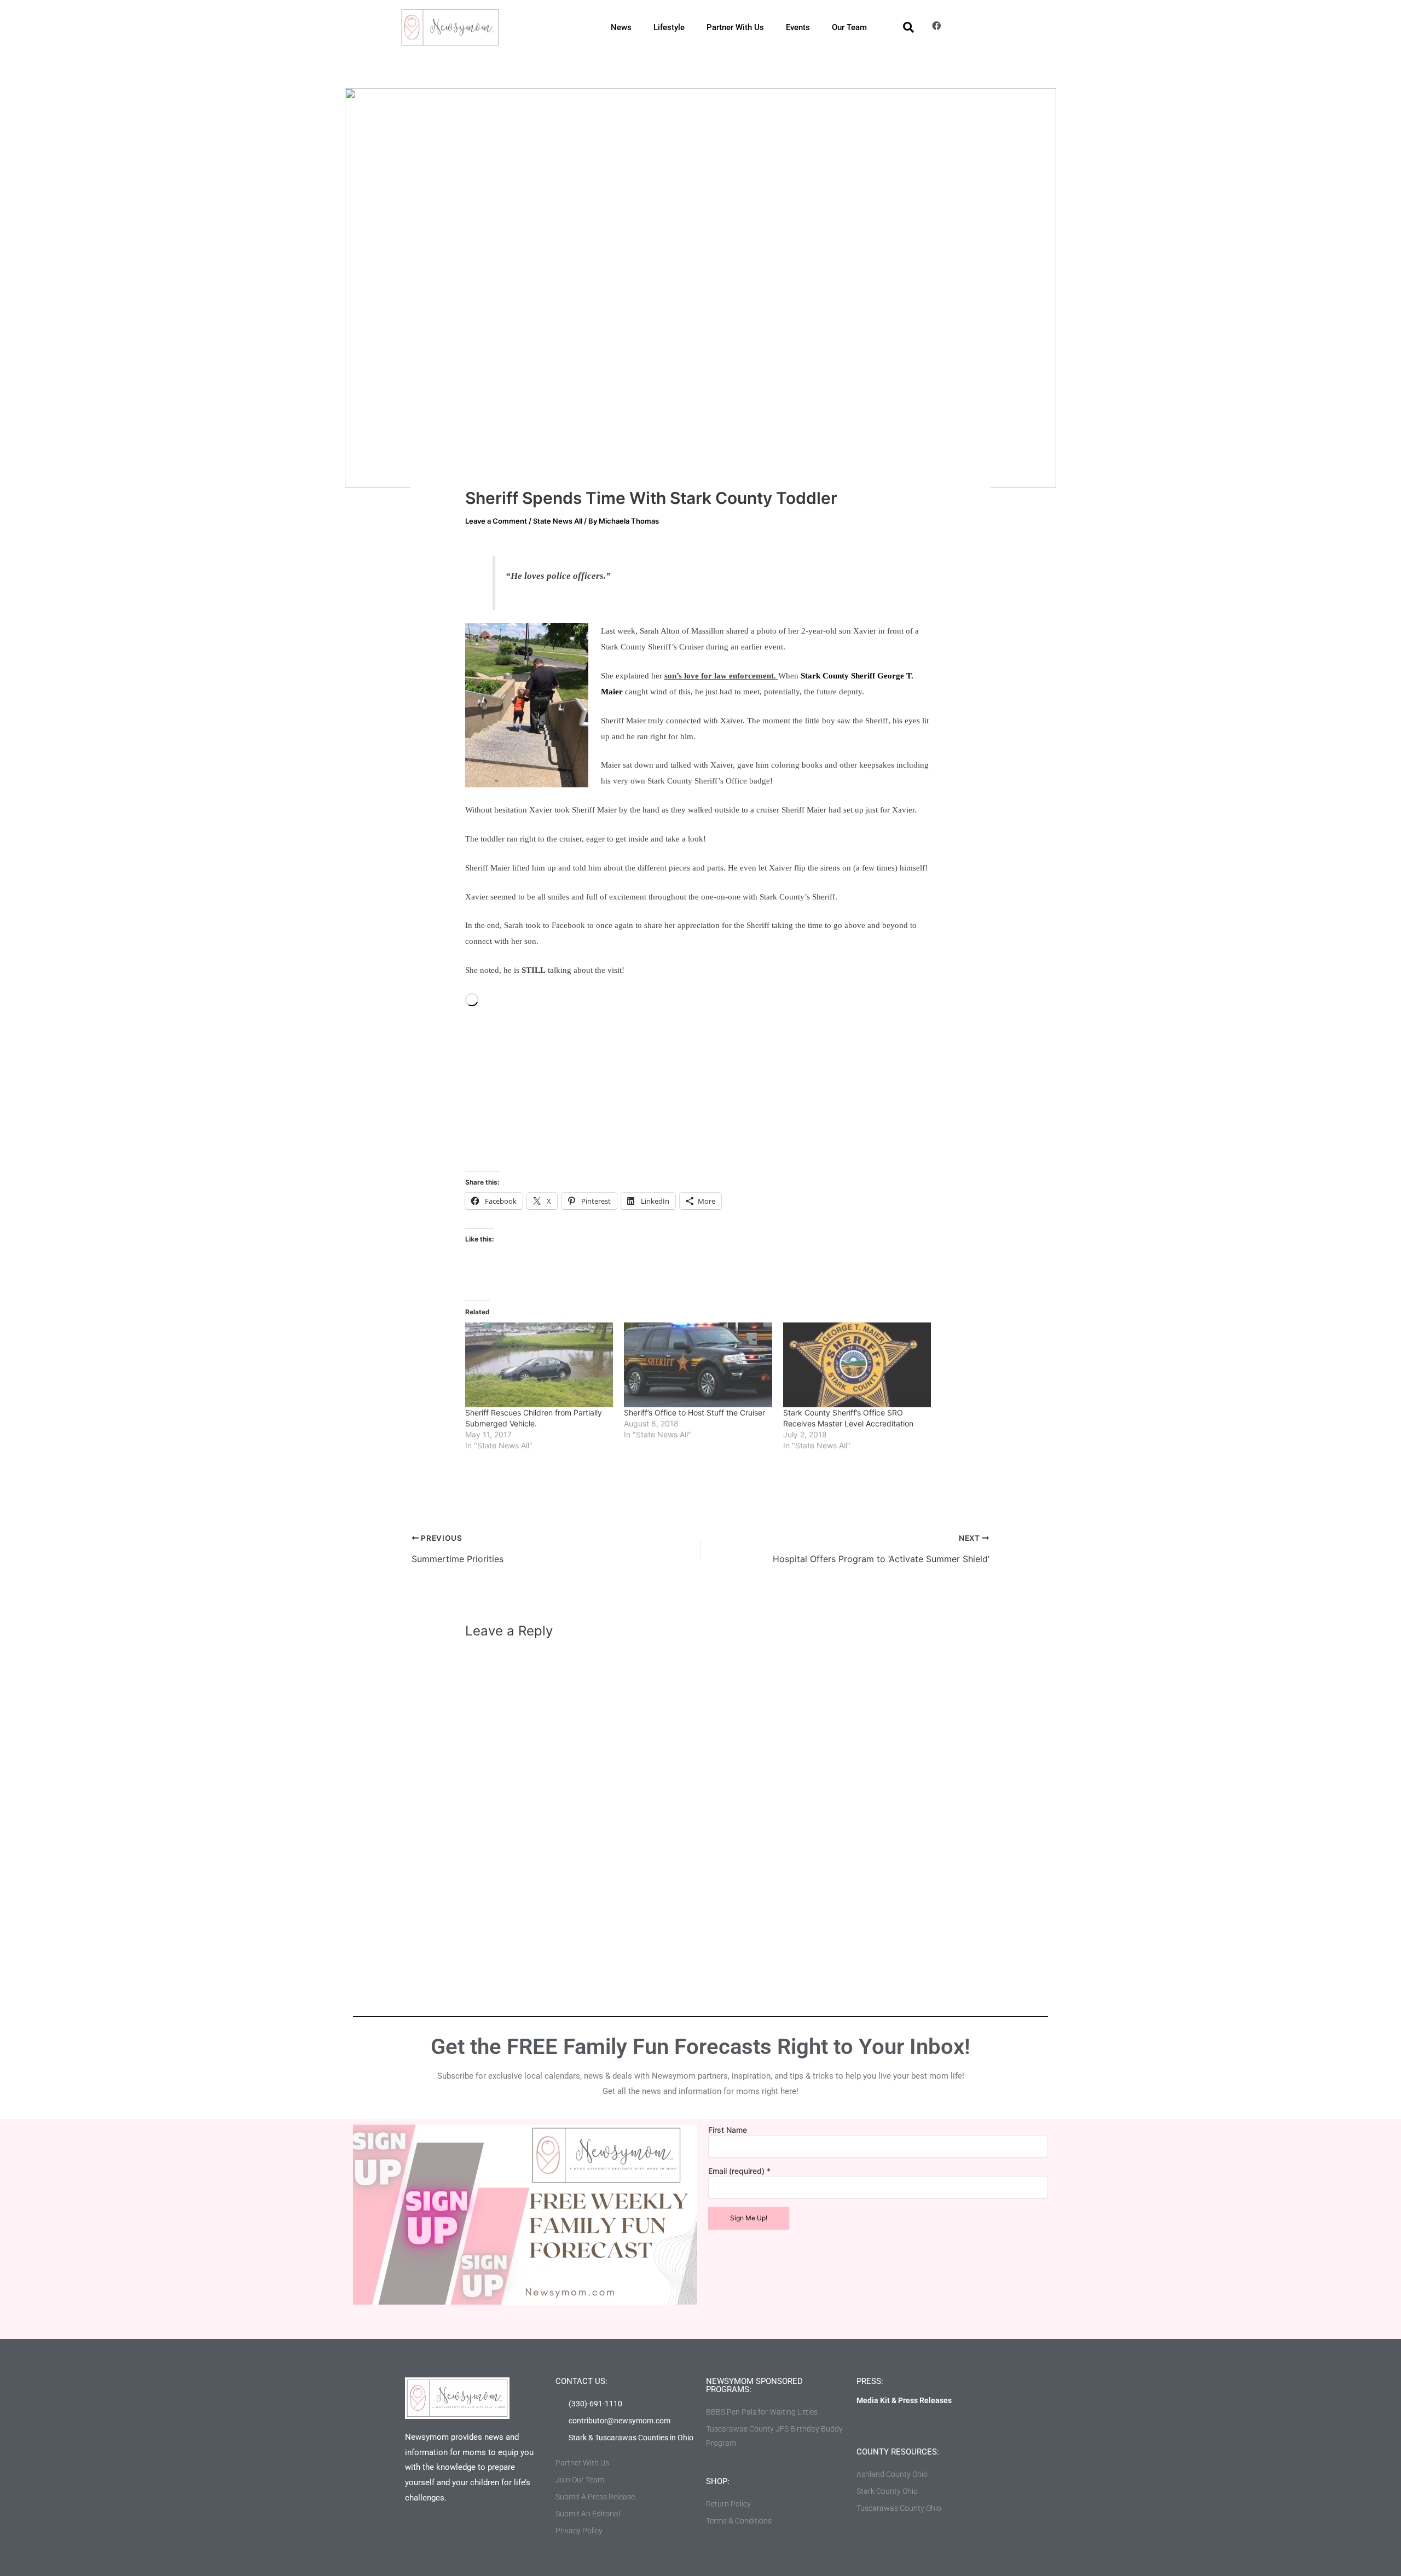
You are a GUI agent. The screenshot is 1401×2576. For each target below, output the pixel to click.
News (621, 27)
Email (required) (739, 2171)
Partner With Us (735, 27)
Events (798, 27)
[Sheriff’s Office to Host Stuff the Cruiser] (698, 1365)
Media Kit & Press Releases (904, 2400)
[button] (908, 27)
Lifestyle (669, 27)
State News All (558, 521)
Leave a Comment (496, 521)
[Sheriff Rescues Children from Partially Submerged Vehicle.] (539, 1365)
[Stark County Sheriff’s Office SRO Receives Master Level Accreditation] (857, 1365)
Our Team (849, 27)
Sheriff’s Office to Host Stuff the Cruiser (694, 1412)
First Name (728, 2130)
